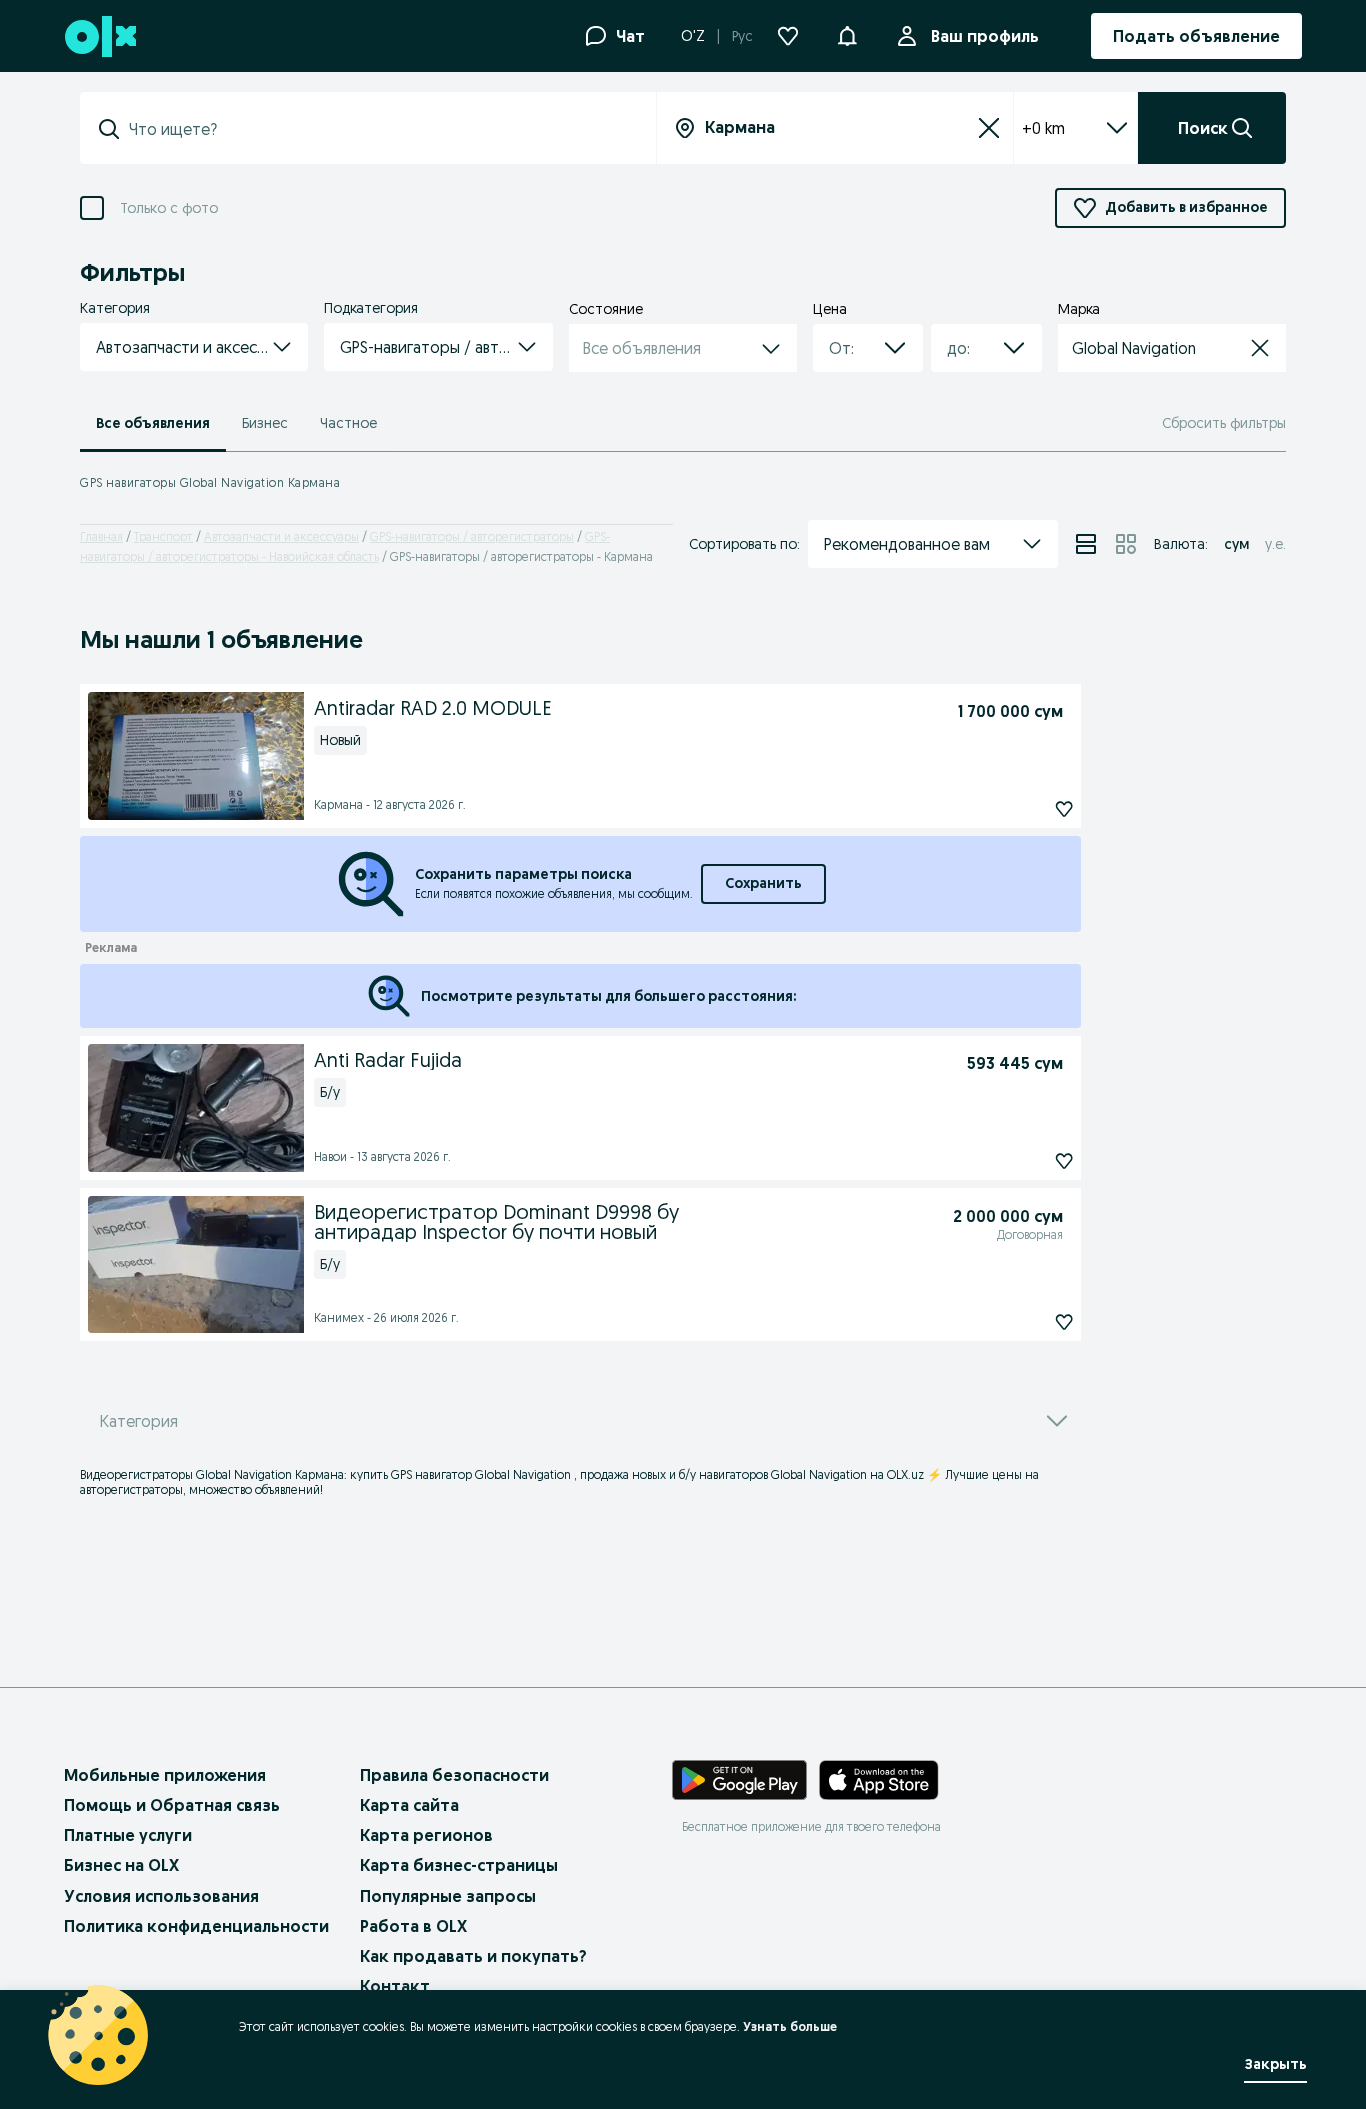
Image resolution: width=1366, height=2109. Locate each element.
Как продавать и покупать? (473, 1956)
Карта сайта (409, 1805)
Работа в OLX (413, 1926)
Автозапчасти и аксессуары (281, 536)
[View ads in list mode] (1086, 544)
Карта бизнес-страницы (459, 1865)
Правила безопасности (454, 1775)
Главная (101, 536)
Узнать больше (790, 2026)
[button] (847, 34)
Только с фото (169, 208)
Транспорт (163, 536)
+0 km (1043, 128)
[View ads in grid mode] (1126, 544)
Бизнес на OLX (121, 1865)
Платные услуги (128, 1835)
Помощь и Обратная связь (172, 1805)
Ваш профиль (985, 36)
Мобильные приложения (165, 1775)
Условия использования (161, 1896)
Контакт (395, 1986)
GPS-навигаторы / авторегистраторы (472, 536)
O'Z (693, 36)
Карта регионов (426, 1835)
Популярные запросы (448, 1896)
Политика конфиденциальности (196, 1926)
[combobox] (380, 129)
